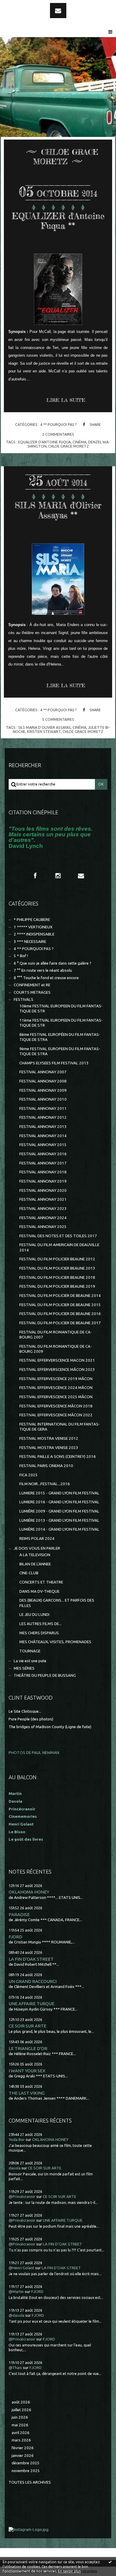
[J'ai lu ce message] (110, 2562)
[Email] (58, 11)
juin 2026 (20, 2417)
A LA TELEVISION (35, 1555)
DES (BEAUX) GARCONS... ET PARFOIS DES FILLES (57, 1603)
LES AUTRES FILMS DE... (40, 1624)
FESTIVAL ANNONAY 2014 (43, 1136)
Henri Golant (21, 1824)
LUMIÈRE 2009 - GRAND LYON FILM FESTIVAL (59, 1511)
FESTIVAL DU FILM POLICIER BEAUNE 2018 (57, 1277)
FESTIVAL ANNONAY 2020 (43, 1190)
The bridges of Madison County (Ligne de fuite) (50, 1727)
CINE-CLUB (29, 1573)
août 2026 (21, 2402)
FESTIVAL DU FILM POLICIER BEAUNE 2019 (57, 1286)
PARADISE (19, 1914)
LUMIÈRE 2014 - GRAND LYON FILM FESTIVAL (59, 1529)
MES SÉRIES (24, 1668)
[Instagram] (58, 876)
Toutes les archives (30, 2482)
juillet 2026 (21, 2410)
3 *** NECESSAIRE (30, 942)
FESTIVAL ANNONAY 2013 (43, 1127)
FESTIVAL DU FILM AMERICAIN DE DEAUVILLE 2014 (59, 1247)
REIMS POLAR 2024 (37, 1539)
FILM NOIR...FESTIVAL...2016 (45, 1484)
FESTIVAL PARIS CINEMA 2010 (46, 1466)
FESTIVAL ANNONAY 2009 (43, 1090)
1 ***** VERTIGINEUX (33, 927)
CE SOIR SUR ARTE (28, 2026)
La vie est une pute (30, 1661)
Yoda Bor (17, 2140)
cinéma (79, 442)
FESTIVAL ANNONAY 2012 (43, 1117)
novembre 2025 (26, 2471)
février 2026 (23, 2448)
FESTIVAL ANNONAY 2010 (43, 1099)
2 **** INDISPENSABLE (34, 934)
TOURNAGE (30, 1651)
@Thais (15, 2368)
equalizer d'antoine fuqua (44, 442)
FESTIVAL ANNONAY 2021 (43, 1199)
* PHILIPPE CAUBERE (32, 920)
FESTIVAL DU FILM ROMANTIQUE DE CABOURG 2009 (56, 1349)
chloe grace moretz (69, 446)
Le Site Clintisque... (25, 1711)
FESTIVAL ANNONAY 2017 (43, 1163)
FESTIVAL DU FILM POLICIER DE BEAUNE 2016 (60, 1314)
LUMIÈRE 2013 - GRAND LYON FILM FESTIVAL (59, 1520)
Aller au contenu (21, 5)
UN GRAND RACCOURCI (33, 1981)
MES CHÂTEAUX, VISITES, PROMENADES (55, 1642)
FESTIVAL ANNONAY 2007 (43, 1072)
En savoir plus (69, 2571)
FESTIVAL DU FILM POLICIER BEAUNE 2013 (57, 1268)
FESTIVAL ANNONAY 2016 (43, 1154)
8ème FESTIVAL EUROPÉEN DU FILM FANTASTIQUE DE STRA (60, 1037)
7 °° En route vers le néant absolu (43, 970)
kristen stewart (44, 731)
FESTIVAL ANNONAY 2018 (43, 1172)
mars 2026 (21, 2440)
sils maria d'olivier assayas (44, 727)
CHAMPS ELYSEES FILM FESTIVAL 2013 (54, 1063)
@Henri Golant (21, 2268)
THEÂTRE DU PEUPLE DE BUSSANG (45, 1675)
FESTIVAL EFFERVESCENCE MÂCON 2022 (56, 1415)
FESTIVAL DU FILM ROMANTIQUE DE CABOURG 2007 (56, 1335)
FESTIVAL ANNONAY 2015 (43, 1145)
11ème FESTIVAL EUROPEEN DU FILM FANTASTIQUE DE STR (61, 1023)
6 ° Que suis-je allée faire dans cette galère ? (52, 963)
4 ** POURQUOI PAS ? (58, 424)
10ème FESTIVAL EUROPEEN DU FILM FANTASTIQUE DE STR (61, 1009)
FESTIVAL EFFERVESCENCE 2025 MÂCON (56, 1397)
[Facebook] (35, 876)
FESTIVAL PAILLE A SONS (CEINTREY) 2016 (58, 1457)
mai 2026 (20, 2425)
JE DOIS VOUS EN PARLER (37, 1548)
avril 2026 (21, 2433)
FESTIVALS (23, 999)
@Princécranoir (22, 2197)
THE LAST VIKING (27, 2093)
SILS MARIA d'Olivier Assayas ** (58, 510)
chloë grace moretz (83, 731)
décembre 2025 (26, 2463)
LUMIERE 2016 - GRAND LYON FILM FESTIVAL (59, 1502)
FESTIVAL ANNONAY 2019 (43, 1181)
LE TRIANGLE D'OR (28, 2048)
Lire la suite (66, 400)
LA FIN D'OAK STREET (31, 1959)
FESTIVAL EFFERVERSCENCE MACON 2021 (57, 1360)
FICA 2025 (29, 1475)
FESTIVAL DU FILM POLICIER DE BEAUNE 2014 (60, 1296)
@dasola (17, 2315)
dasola (15, 2168)
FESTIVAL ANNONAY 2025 (43, 1227)
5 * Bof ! (21, 956)
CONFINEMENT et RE (32, 985)
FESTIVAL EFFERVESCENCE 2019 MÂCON (56, 1379)
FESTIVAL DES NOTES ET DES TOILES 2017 (58, 1236)
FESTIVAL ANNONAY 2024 (43, 1218)
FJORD (15, 1937)
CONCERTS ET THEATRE (41, 1582)
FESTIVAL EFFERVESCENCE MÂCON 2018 (56, 1406)
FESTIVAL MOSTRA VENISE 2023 (49, 1448)
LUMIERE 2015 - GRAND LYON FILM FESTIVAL (59, 1493)
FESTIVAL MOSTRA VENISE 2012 (49, 1438)
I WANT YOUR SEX (27, 2071)
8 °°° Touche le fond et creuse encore (46, 978)
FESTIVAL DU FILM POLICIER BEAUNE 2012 (57, 1259)
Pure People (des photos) (31, 1719)
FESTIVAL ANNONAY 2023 (43, 1209)
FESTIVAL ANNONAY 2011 (43, 1108)
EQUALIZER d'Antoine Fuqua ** (58, 221)
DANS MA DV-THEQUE (39, 1591)
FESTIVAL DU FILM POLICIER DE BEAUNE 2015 (60, 1305)
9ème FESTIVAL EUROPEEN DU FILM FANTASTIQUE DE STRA (60, 1051)
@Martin (16, 2292)
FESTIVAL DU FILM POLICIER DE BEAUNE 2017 (60, 1323)
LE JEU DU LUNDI (34, 1615)
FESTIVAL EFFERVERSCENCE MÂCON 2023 (57, 1370)
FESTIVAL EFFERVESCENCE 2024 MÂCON (56, 1388)
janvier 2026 (23, 2456)
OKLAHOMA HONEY (29, 1892)
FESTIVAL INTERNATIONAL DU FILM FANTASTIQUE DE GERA (60, 1427)
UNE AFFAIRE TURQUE (32, 2004)
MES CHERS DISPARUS (39, 1633)
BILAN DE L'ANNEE (35, 1564)
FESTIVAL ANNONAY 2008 (43, 1081)
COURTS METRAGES (32, 992)
